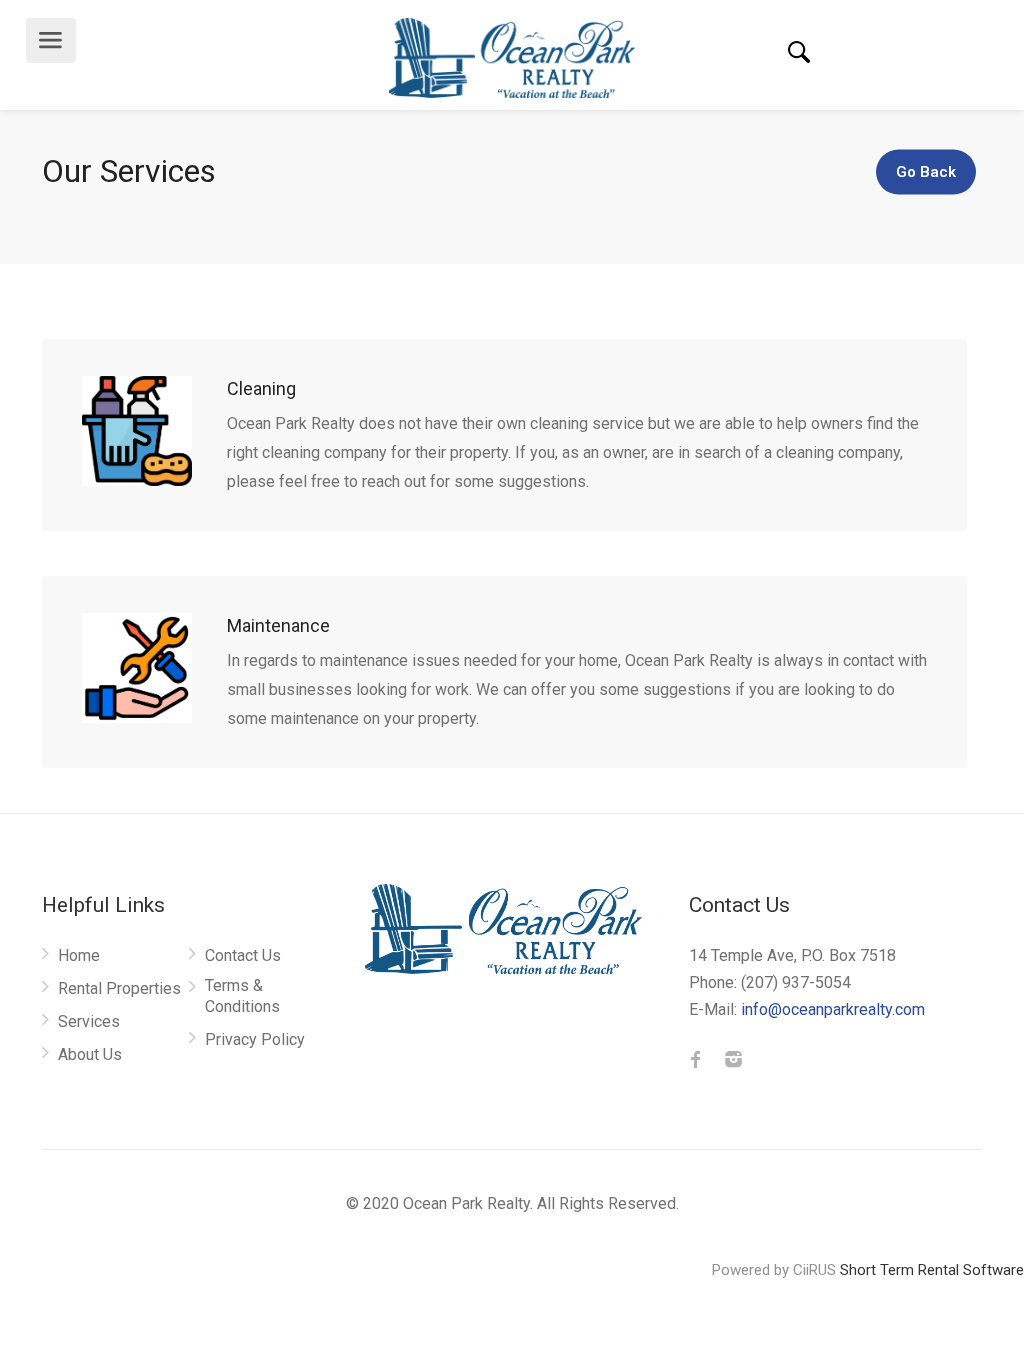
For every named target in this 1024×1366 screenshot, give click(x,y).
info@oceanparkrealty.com (833, 1009)
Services (89, 1021)
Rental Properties (119, 988)
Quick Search (799, 52)
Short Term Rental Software (932, 1270)
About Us (90, 1054)
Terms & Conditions (242, 996)
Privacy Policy (255, 1039)
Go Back (926, 172)
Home (79, 955)
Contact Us (243, 955)
